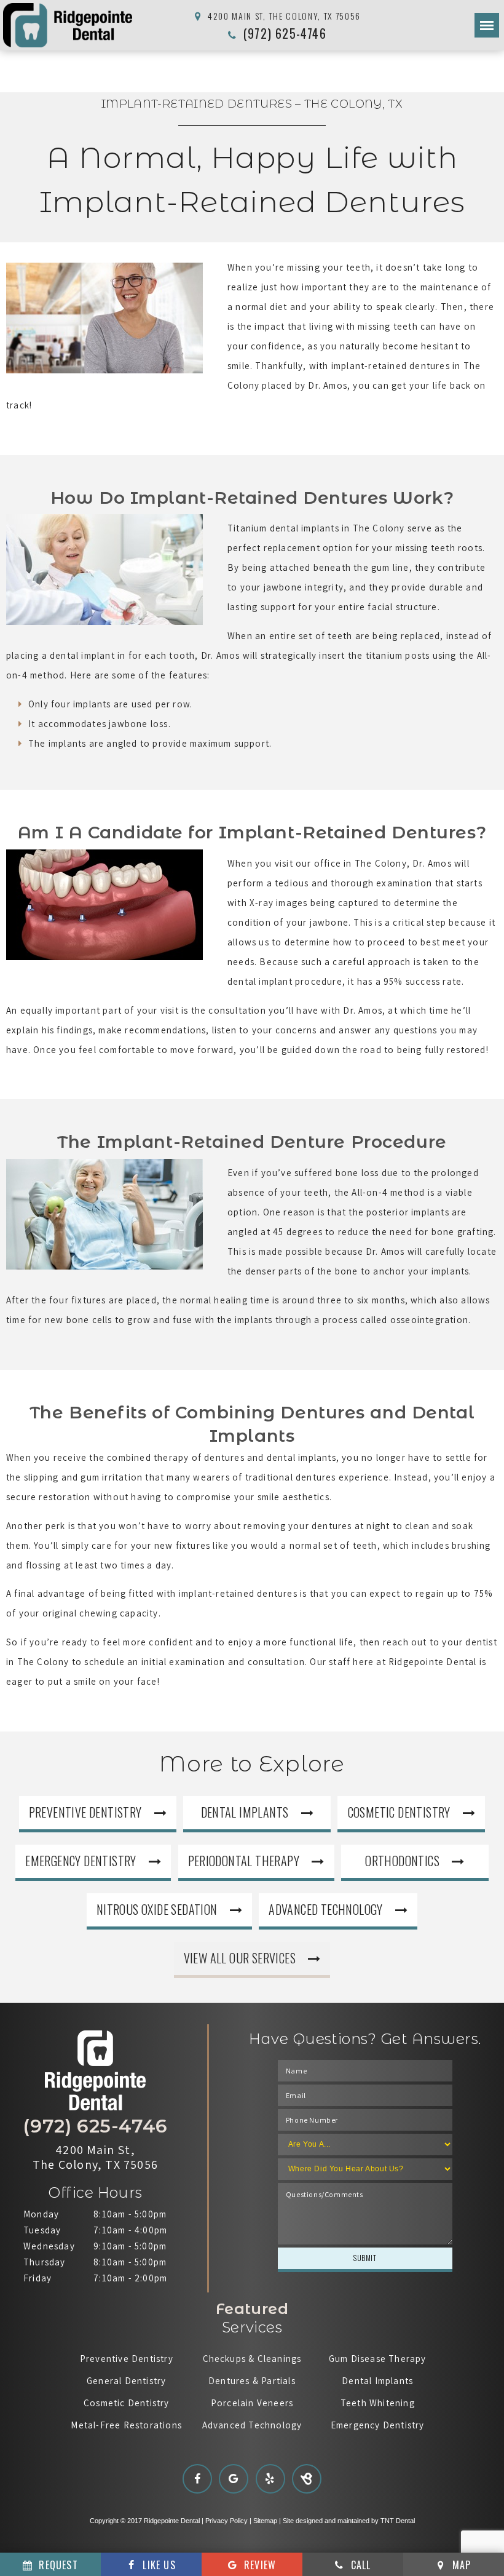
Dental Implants (245, 1812)
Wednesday (49, 2246)
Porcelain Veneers (252, 2403)
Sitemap (265, 2521)
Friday (37, 2278)
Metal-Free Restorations (126, 2425)
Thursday (45, 2262)
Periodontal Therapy (244, 1861)
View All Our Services (240, 1958)
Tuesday (42, 2230)
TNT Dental (398, 2521)
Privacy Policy (226, 2521)
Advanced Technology (326, 1909)
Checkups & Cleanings (252, 2359)
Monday (41, 2214)
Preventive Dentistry (85, 1812)
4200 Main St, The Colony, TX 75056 (283, 16)
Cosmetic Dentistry (399, 1812)
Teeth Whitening (378, 2403)
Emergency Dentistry (81, 1861)
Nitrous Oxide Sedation (157, 1909)
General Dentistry (126, 2381)
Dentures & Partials (252, 2381)
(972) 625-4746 (283, 33)
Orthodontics (402, 1861)
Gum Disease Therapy (378, 2359)
